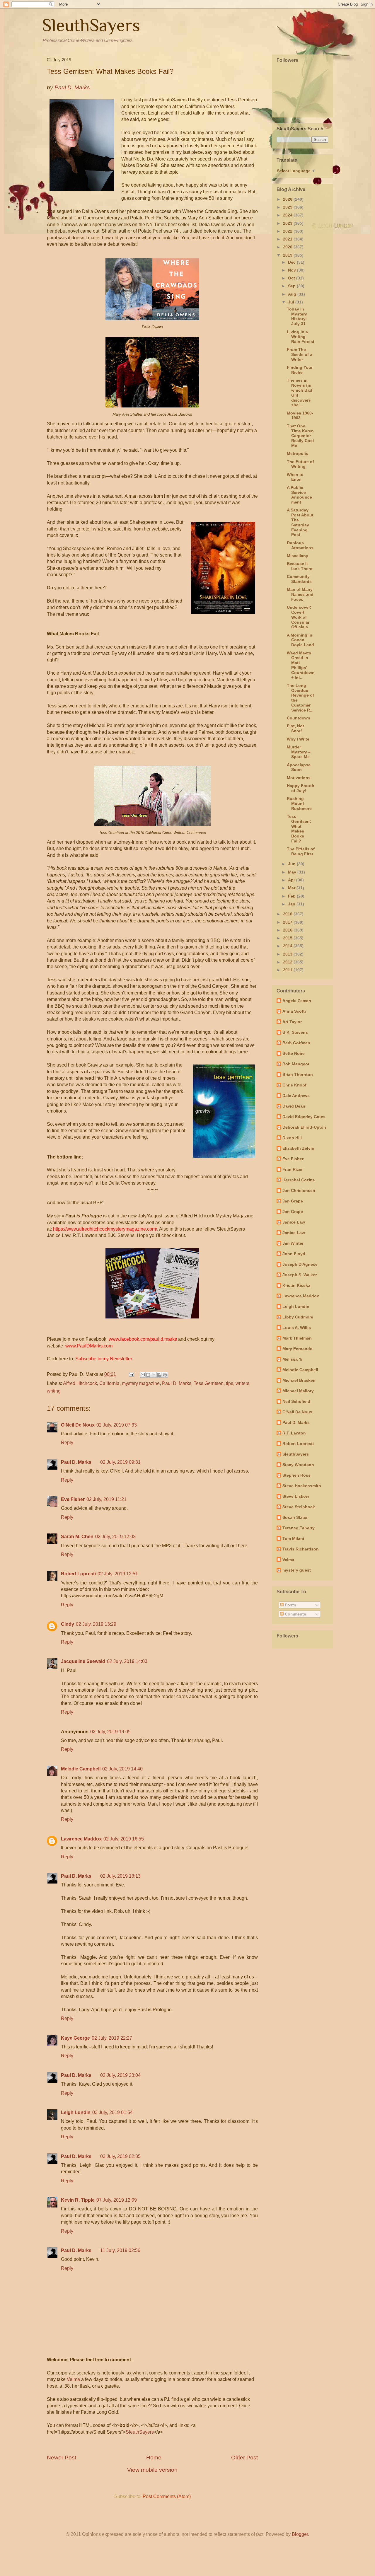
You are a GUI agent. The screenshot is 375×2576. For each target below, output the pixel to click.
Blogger (300, 2534)
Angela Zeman (297, 1001)
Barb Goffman (296, 1043)
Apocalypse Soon (299, 767)
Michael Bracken (299, 1380)
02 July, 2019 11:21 (106, 1499)
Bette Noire (294, 1053)
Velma (73, 2379)
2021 (288, 239)
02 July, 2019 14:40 (122, 1769)
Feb (292, 896)
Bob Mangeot (296, 1064)
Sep (292, 286)
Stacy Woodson (298, 1465)
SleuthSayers (91, 25)
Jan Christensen (299, 1190)
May (293, 872)
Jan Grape (293, 1201)
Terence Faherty (299, 1528)
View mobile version (152, 2470)
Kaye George (75, 2038)
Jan (292, 904)
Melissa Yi (292, 1359)
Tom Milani (293, 1538)
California (109, 1383)
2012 (288, 962)
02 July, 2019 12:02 (115, 1537)
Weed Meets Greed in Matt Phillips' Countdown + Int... (301, 665)
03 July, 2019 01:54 (112, 2112)
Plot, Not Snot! (295, 728)
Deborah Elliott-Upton (304, 1127)
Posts (290, 1605)
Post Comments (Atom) (167, 2496)
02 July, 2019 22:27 (112, 2038)
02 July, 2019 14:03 (127, 1661)
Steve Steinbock (299, 1507)
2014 (288, 946)
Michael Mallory (298, 1391)
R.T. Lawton (294, 1433)
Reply (67, 1443)
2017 (288, 922)
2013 (288, 954)
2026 (288, 199)
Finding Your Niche (300, 370)
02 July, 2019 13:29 (96, 1624)
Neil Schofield (296, 1401)
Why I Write (298, 739)
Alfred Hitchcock (80, 1383)
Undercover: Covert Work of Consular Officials (299, 617)
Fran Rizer (293, 1169)
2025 (288, 207)
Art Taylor (292, 1022)
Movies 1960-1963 (300, 416)
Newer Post (62, 2458)
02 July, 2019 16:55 (124, 1839)
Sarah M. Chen (77, 1537)
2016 (288, 930)
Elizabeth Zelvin (298, 1148)
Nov (293, 270)
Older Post (244, 2458)
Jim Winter (293, 1243)
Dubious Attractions (300, 545)
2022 (288, 231)
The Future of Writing (300, 464)
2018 (288, 914)
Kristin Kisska (296, 1285)
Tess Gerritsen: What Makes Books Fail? (299, 829)
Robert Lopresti (78, 1574)
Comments (295, 1614)
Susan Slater (295, 1517)
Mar (292, 888)
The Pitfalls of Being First (301, 851)
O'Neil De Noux (78, 1425)
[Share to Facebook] (159, 1375)
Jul (292, 302)
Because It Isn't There (300, 566)
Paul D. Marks (177, 1383)
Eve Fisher (73, 1499)
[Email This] (143, 1375)
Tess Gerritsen (209, 1383)
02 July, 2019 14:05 (110, 1732)
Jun (292, 864)
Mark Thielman (297, 1338)
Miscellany (298, 556)
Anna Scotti (294, 1011)
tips (230, 1383)
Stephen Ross (296, 1475)
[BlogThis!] (148, 1375)
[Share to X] (154, 1375)
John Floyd (294, 1254)
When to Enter (295, 477)
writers (242, 1383)
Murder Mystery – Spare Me (299, 752)
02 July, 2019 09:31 (120, 1462)
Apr (292, 880)
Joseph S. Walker (300, 1275)
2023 (288, 223)
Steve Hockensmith (302, 1486)
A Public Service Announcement (299, 495)
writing (54, 1391)
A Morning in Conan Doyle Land (300, 640)
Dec (292, 262)
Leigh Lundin (76, 2112)
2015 (288, 938)
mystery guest (297, 1570)
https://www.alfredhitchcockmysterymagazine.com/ (105, 1229)
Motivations (299, 778)
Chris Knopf (294, 1085)
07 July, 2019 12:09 (117, 2200)
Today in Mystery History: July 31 (297, 316)
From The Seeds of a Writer (300, 354)
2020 (288, 247)
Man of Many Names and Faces (300, 594)
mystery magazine (141, 1383)
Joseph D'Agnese (300, 1264)
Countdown (299, 718)
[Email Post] (131, 1374)
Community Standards (299, 579)
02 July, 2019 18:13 (120, 1876)
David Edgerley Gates (304, 1117)
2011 (288, 970)
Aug (293, 294)
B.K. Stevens (295, 1032)
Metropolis (298, 453)
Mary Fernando (298, 1349)
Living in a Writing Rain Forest (301, 337)
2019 (288, 255)
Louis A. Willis (297, 1328)
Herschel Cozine (299, 1180)
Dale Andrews (296, 1096)
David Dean (294, 1106)
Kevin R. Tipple (78, 2200)
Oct (292, 278)
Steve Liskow (296, 1496)
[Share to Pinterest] (165, 1375)
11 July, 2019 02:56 (120, 2250)
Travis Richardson (301, 1549)
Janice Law (294, 1222)
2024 (288, 215)
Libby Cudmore (298, 1317)
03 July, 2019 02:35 (120, 2156)
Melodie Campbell (81, 1769)
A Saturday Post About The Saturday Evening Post (300, 522)
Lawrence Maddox (81, 1839)
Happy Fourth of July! (301, 788)
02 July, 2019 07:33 (117, 1425)
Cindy (68, 1624)
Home (154, 2458)
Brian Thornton (298, 1074)
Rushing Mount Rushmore (299, 803)
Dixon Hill (292, 1138)
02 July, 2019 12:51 (118, 1574)
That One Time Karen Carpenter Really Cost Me (300, 436)
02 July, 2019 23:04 (120, 2075)
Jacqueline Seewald (83, 1661)
